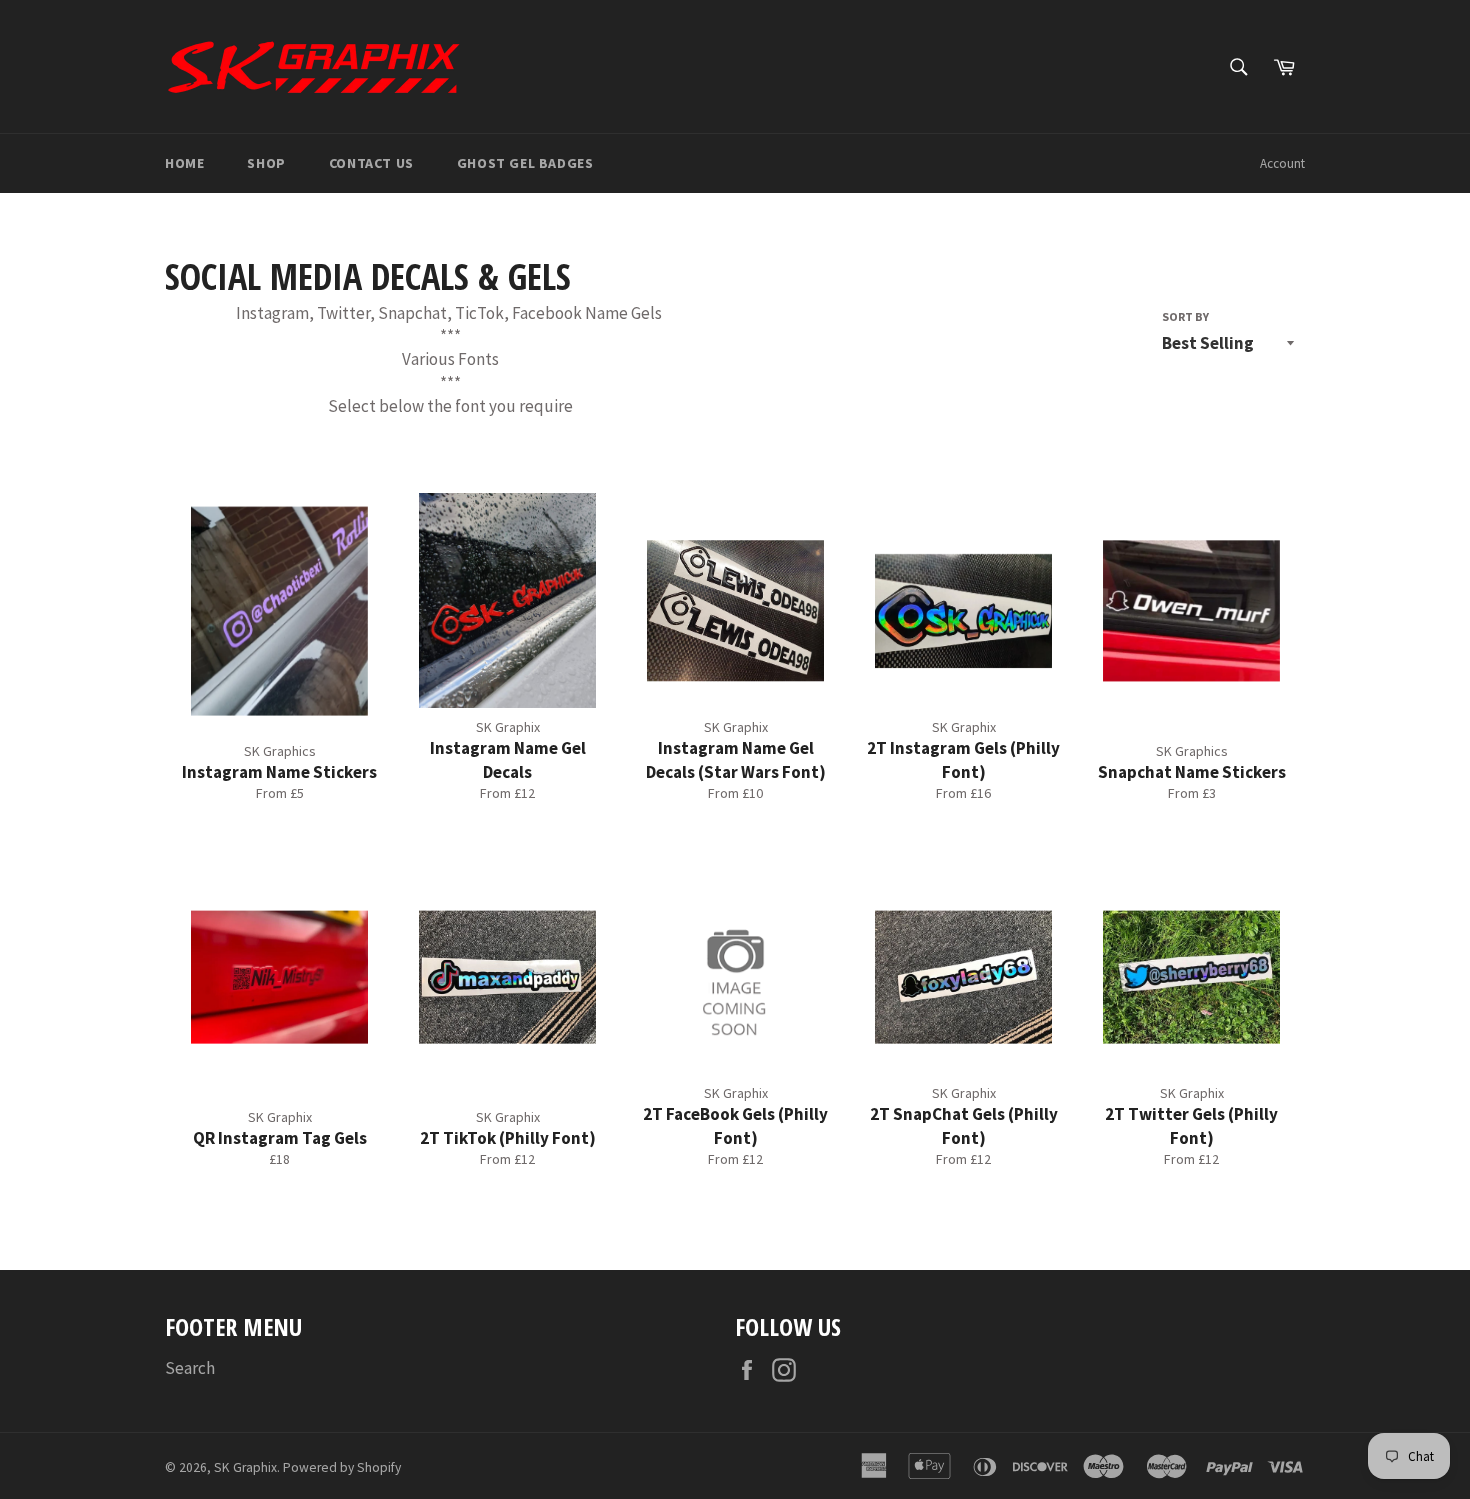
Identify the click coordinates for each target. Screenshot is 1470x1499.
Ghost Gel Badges (525, 163)
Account (1282, 163)
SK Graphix (245, 1467)
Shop (266, 163)
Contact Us (371, 163)
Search (190, 1368)
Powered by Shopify (342, 1467)
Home (184, 163)
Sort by (1185, 316)
